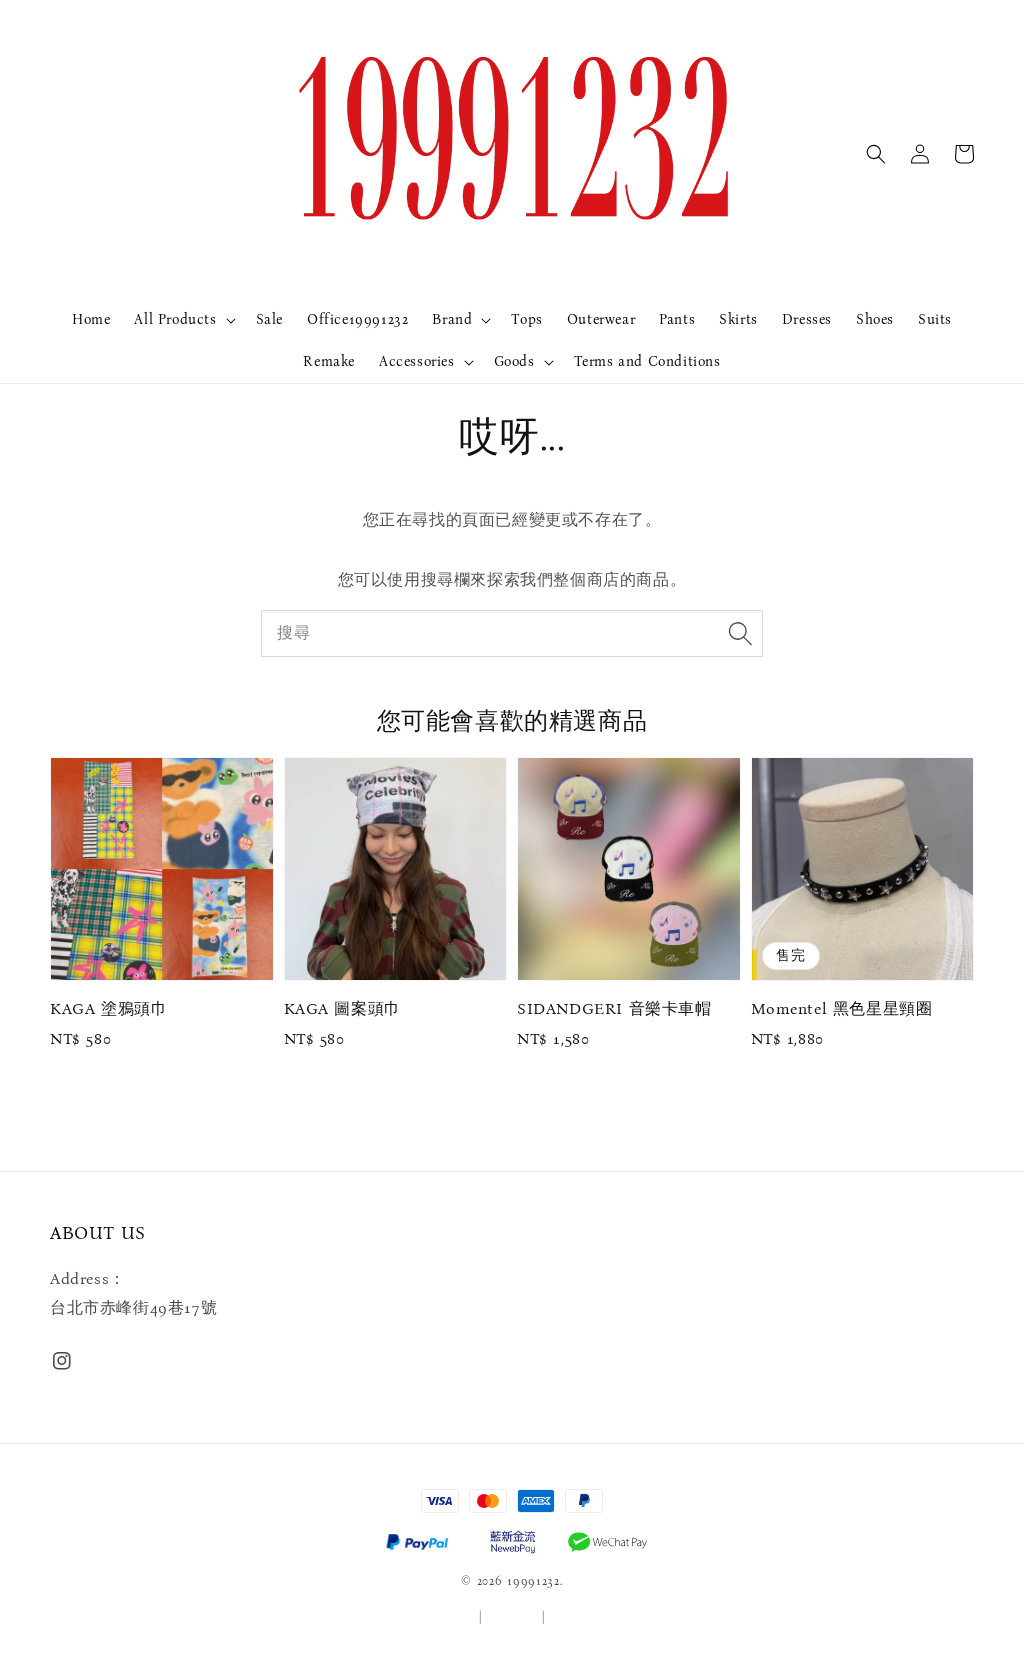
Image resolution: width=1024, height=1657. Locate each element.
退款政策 (575, 1617)
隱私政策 (512, 1617)
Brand (452, 319)
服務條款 (449, 1617)
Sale (269, 319)
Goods (514, 361)
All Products (175, 319)
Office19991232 (357, 319)
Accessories (417, 361)
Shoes (875, 319)
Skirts (738, 319)
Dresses (807, 319)
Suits (935, 319)
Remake (329, 361)
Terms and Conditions (647, 361)
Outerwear (601, 319)
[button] (876, 154)
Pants (677, 319)
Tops (526, 319)
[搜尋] (740, 633)
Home (91, 319)
